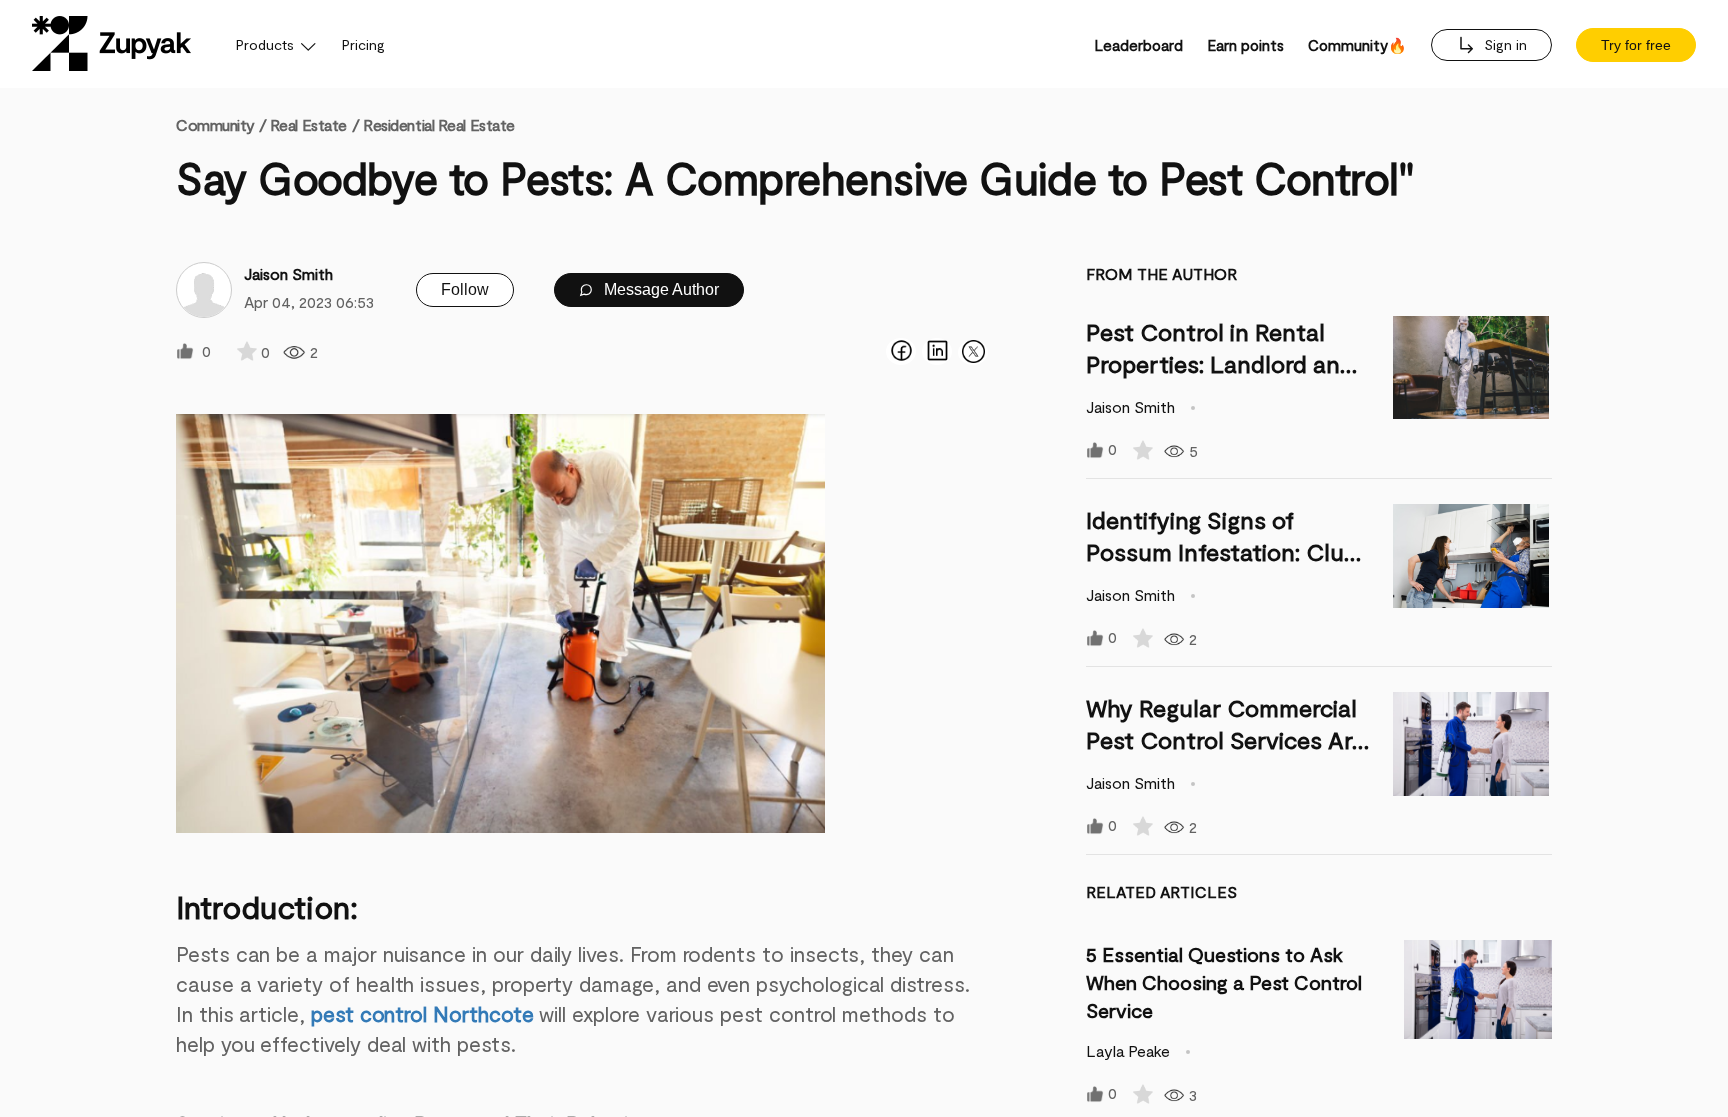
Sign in (1503, 44)
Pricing (363, 44)
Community (221, 124)
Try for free (1636, 45)
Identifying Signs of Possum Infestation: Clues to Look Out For (1227, 551)
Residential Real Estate (439, 124)
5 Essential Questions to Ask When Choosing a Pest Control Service (1224, 982)
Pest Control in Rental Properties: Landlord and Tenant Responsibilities (1220, 363)
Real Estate (308, 124)
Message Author (659, 289)
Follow (465, 289)
